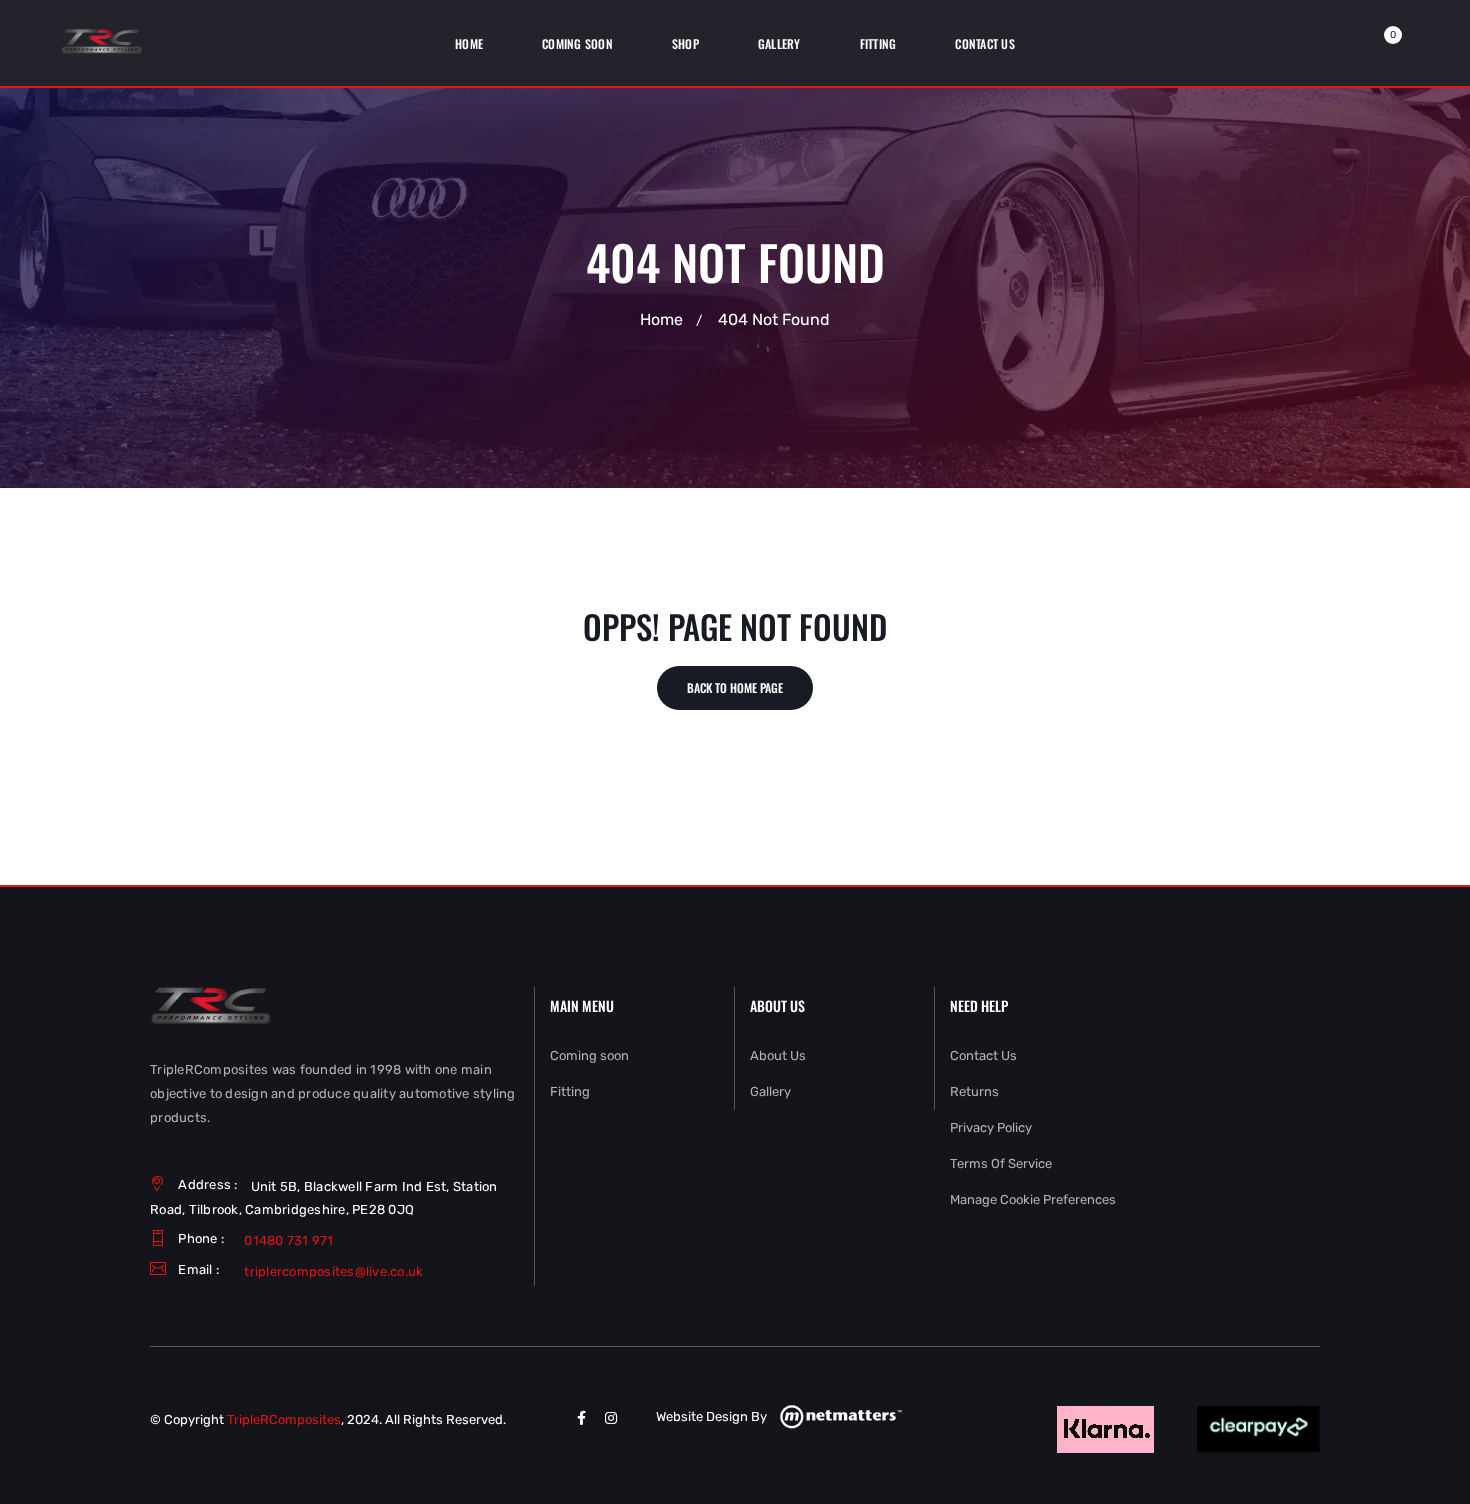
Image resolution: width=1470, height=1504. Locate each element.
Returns (974, 1091)
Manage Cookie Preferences (1033, 1199)
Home (661, 320)
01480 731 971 (288, 1240)
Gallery (770, 1091)
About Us (778, 1055)
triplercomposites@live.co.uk (333, 1271)
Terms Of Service (1001, 1163)
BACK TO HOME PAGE (735, 687)
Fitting (570, 1091)
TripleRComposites (284, 1419)
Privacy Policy (991, 1127)
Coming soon (589, 1055)
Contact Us (983, 1055)
